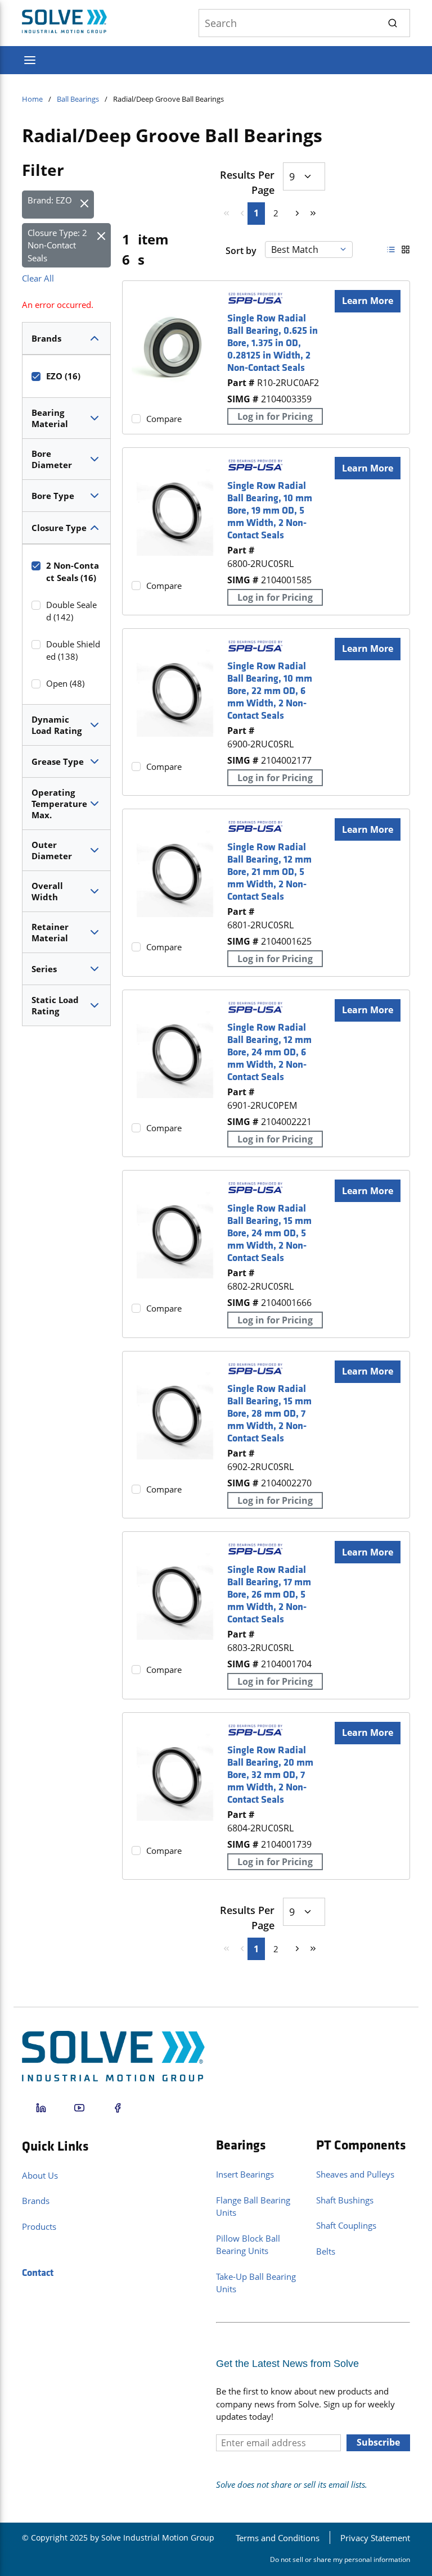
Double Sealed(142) (71, 611)
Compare (164, 419)
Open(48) (65, 683)
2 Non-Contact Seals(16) (73, 572)
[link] (223, 213)
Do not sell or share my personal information (340, 2559)
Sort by (241, 251)
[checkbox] (36, 377)
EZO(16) (63, 376)
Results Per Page (247, 182)
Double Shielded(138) (73, 650)
